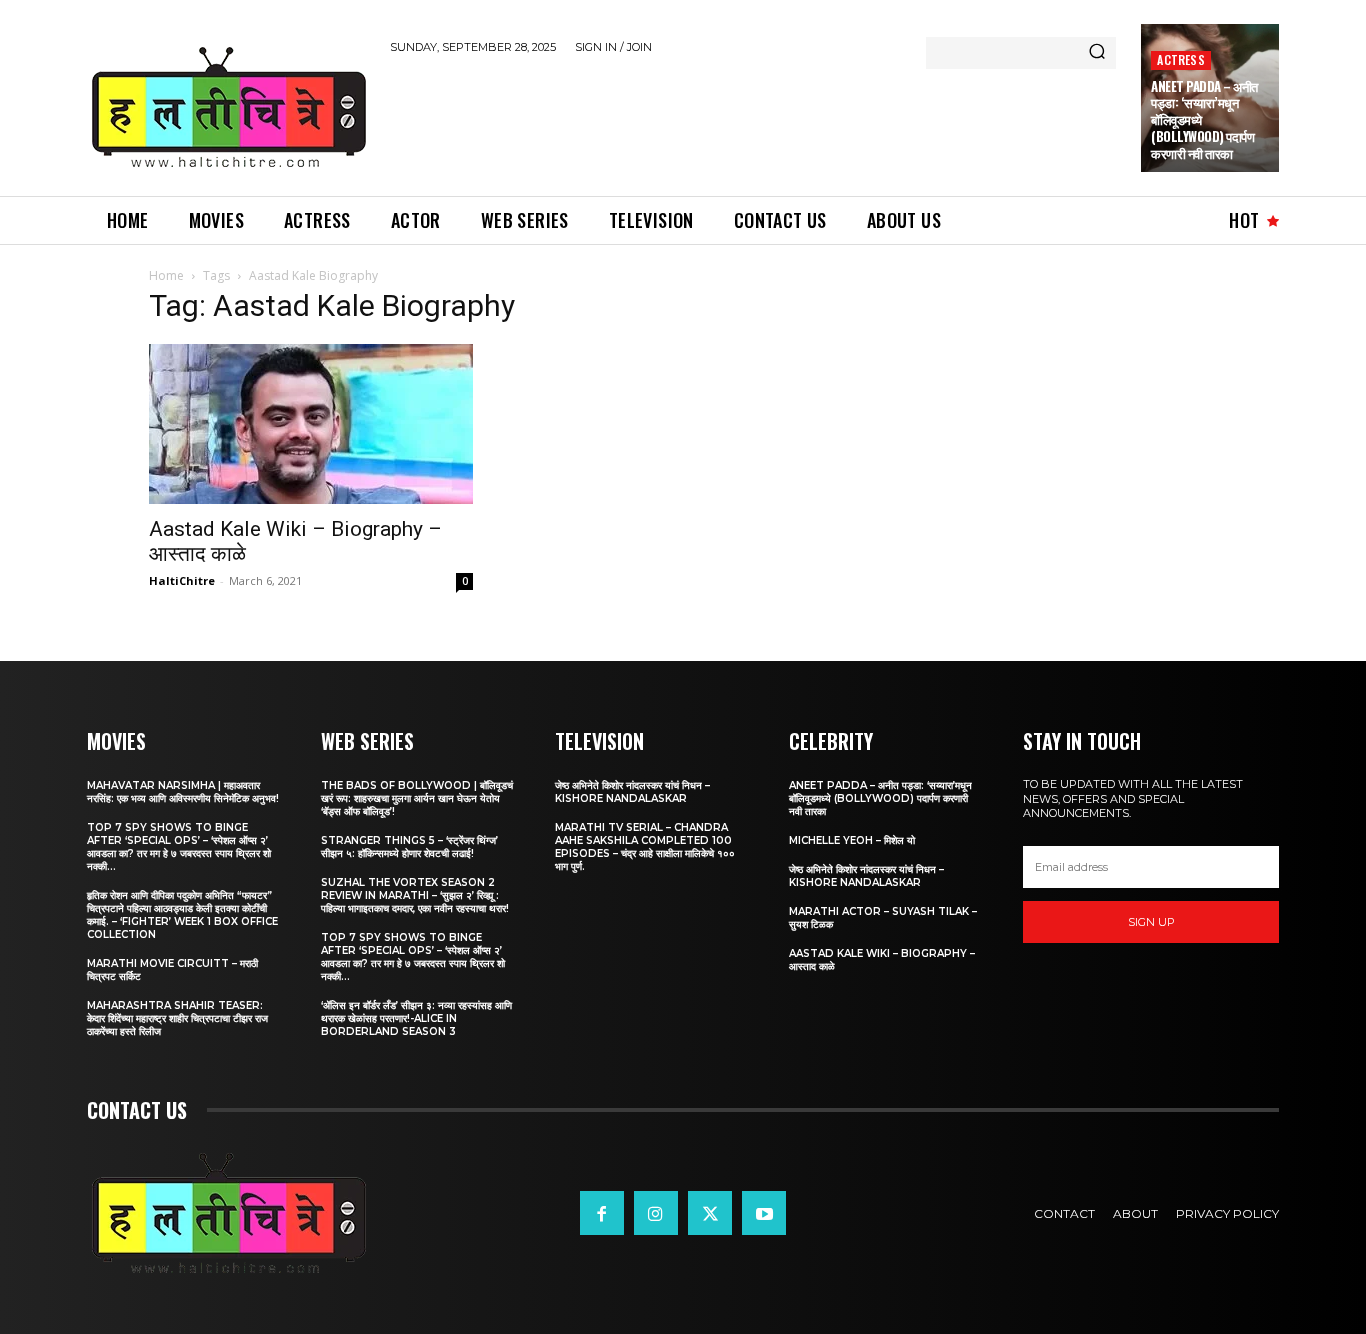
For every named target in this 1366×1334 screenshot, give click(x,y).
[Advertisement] (754, 122)
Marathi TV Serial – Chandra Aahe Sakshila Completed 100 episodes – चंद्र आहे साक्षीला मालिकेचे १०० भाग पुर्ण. (645, 847)
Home (166, 275)
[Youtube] (764, 1213)
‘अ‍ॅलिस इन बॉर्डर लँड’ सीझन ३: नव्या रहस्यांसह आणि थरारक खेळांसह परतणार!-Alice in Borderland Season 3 (416, 1018)
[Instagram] (656, 1213)
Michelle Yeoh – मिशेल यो (852, 840)
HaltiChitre (182, 580)
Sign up (1151, 922)
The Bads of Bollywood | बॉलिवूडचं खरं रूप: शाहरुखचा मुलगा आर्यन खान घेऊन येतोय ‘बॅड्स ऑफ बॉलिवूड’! (417, 798)
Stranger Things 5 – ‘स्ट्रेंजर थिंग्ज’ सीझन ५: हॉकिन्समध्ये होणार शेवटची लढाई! (409, 847)
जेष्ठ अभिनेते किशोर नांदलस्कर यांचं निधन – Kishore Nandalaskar (632, 792)
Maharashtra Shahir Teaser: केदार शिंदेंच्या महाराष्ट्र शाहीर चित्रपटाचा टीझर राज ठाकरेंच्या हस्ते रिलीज (177, 1018)
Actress (1180, 59)
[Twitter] (710, 1213)
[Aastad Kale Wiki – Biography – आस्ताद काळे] (311, 424)
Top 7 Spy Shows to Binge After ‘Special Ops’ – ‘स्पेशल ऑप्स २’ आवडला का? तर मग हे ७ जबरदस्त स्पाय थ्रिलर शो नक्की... (179, 847)
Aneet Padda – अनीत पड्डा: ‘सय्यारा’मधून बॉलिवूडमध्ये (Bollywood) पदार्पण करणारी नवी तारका (880, 798)
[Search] (1097, 53)
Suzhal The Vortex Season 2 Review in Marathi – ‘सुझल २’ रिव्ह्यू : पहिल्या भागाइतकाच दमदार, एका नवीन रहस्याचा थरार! (415, 895)
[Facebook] (602, 1213)
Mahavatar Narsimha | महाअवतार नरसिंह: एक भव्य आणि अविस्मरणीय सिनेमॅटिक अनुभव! (183, 792)
